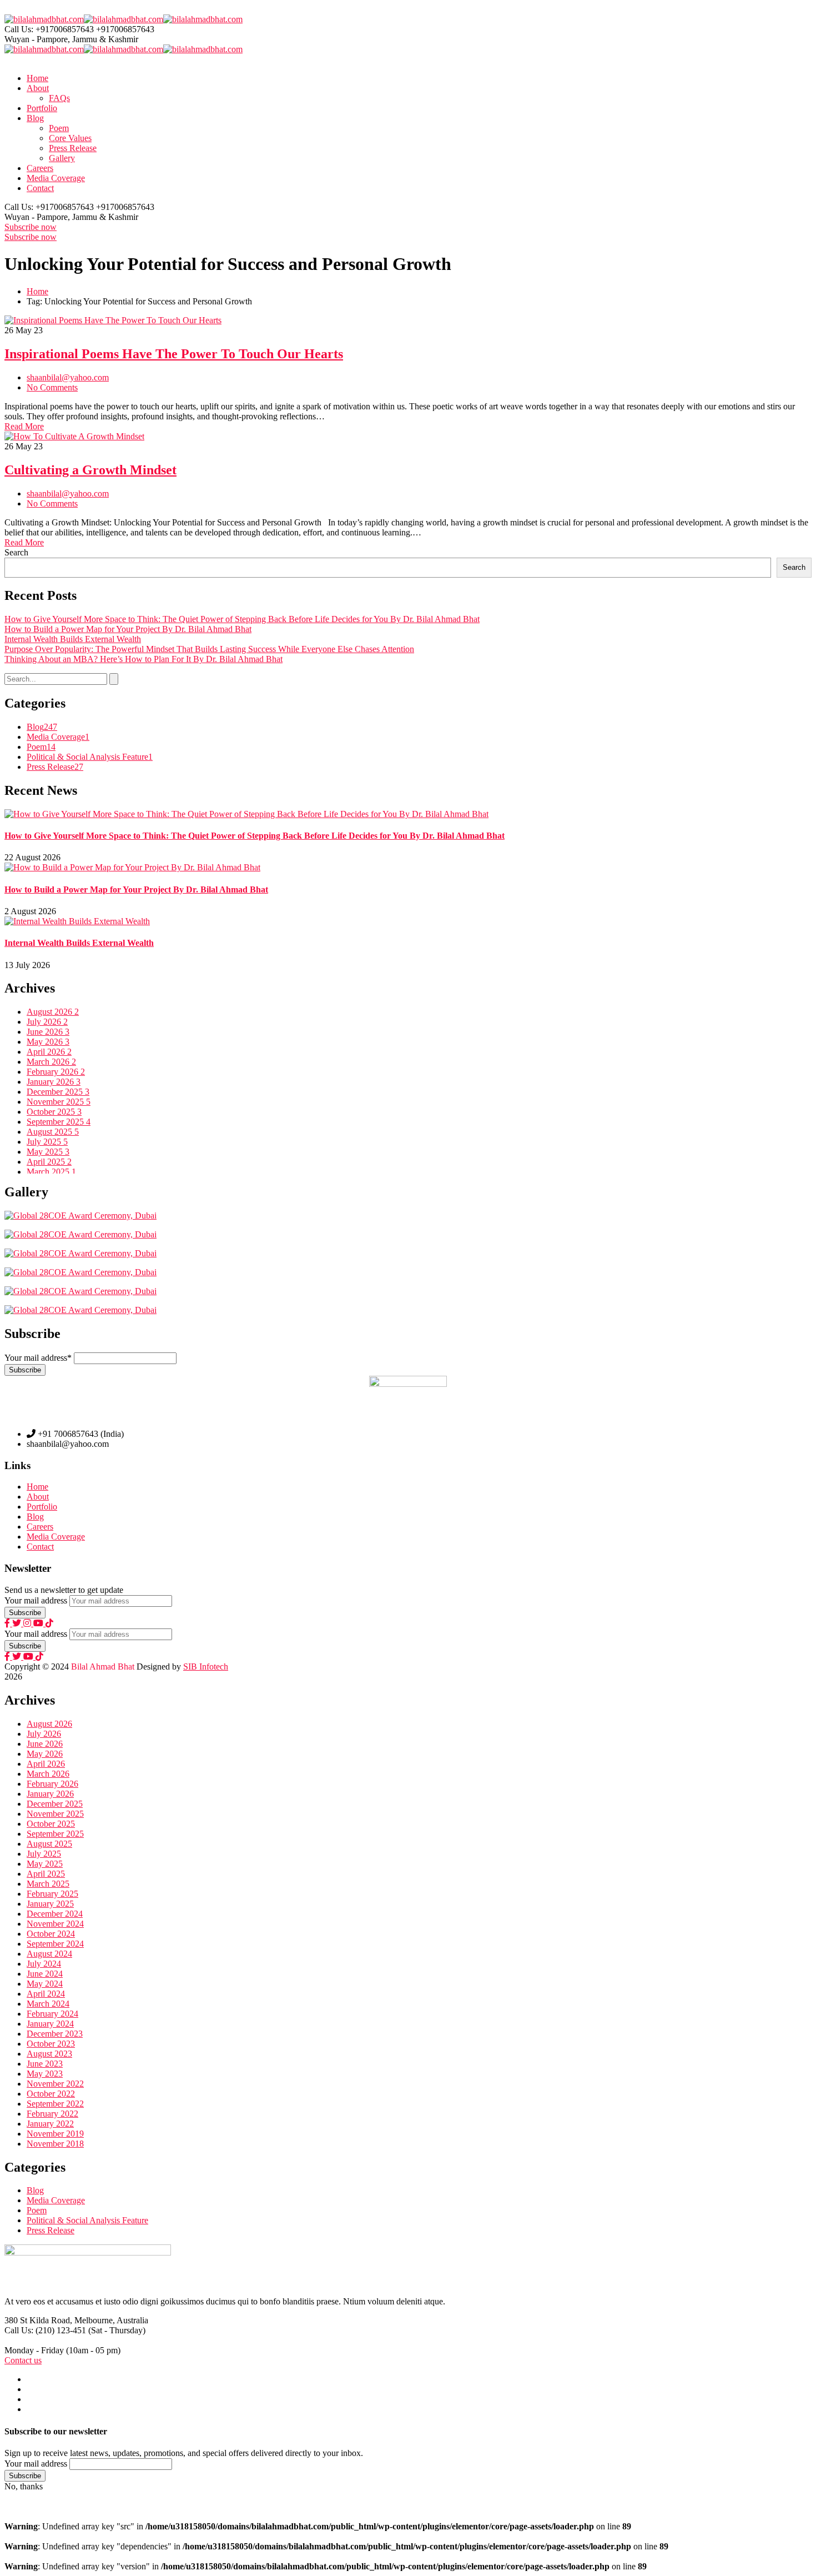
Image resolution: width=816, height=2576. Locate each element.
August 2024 (49, 1954)
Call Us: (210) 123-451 (45, 2330)
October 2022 (51, 2094)
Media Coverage (58, 737)
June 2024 (45, 1974)
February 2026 (56, 1072)
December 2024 (55, 1914)
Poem (41, 747)
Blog (42, 727)
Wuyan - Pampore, (37, 39)
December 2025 (58, 1092)
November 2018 (55, 2144)
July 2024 (44, 1964)
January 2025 (50, 1904)
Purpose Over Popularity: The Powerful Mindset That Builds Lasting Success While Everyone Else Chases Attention (209, 649)
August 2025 (53, 1132)
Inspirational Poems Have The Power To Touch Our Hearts (174, 354)
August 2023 (49, 2054)
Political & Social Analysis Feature (90, 757)
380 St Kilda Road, (38, 2320)
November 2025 (59, 1102)
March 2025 (51, 1172)
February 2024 (52, 2014)
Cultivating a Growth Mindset (90, 470)
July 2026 (47, 1022)
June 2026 (48, 1032)
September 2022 (55, 2104)
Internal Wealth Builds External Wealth (73, 639)
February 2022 (52, 2114)
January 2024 (50, 2024)
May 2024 (45, 1984)
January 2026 (54, 1082)
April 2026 (49, 1052)
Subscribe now (31, 227)
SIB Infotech (206, 1667)
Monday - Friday (34, 2350)
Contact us (23, 2360)
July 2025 (47, 1142)
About (38, 1497)
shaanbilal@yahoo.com (68, 377)
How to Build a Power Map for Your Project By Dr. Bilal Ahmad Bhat (128, 629)
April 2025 (49, 1162)
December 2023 (55, 2034)
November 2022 (55, 2084)
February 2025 (52, 1894)
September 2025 (59, 1122)
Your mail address (36, 1600)
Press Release (55, 767)
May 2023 (45, 2074)
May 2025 (48, 1152)
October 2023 (51, 2044)
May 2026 (48, 1042)
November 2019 (55, 2134)
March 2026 (51, 1062)
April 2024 (46, 1994)
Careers (40, 1527)
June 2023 (45, 2064)
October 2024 (51, 1934)
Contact (40, 1547)
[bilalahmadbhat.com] (44, 19)
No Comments (52, 387)
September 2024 (55, 1944)
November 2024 (55, 1924)
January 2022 (50, 2124)
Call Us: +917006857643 (49, 29)
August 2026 (53, 1012)
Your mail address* (38, 1358)
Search (16, 552)
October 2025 (54, 1112)
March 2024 (48, 2004)
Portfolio (42, 1507)
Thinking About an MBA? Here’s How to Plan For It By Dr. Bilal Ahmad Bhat (143, 659)
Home (37, 291)
